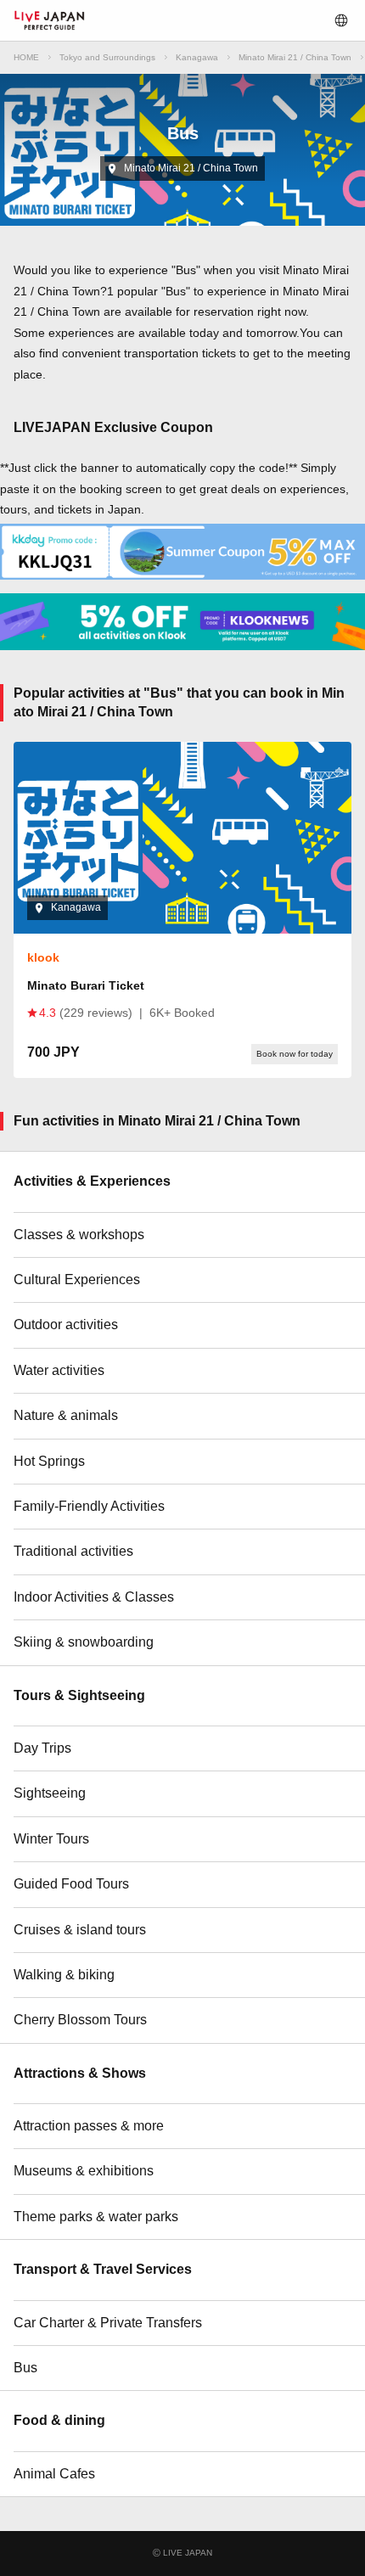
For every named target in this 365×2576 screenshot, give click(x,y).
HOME (26, 57)
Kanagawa (197, 57)
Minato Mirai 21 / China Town (295, 57)
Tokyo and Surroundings (107, 57)
